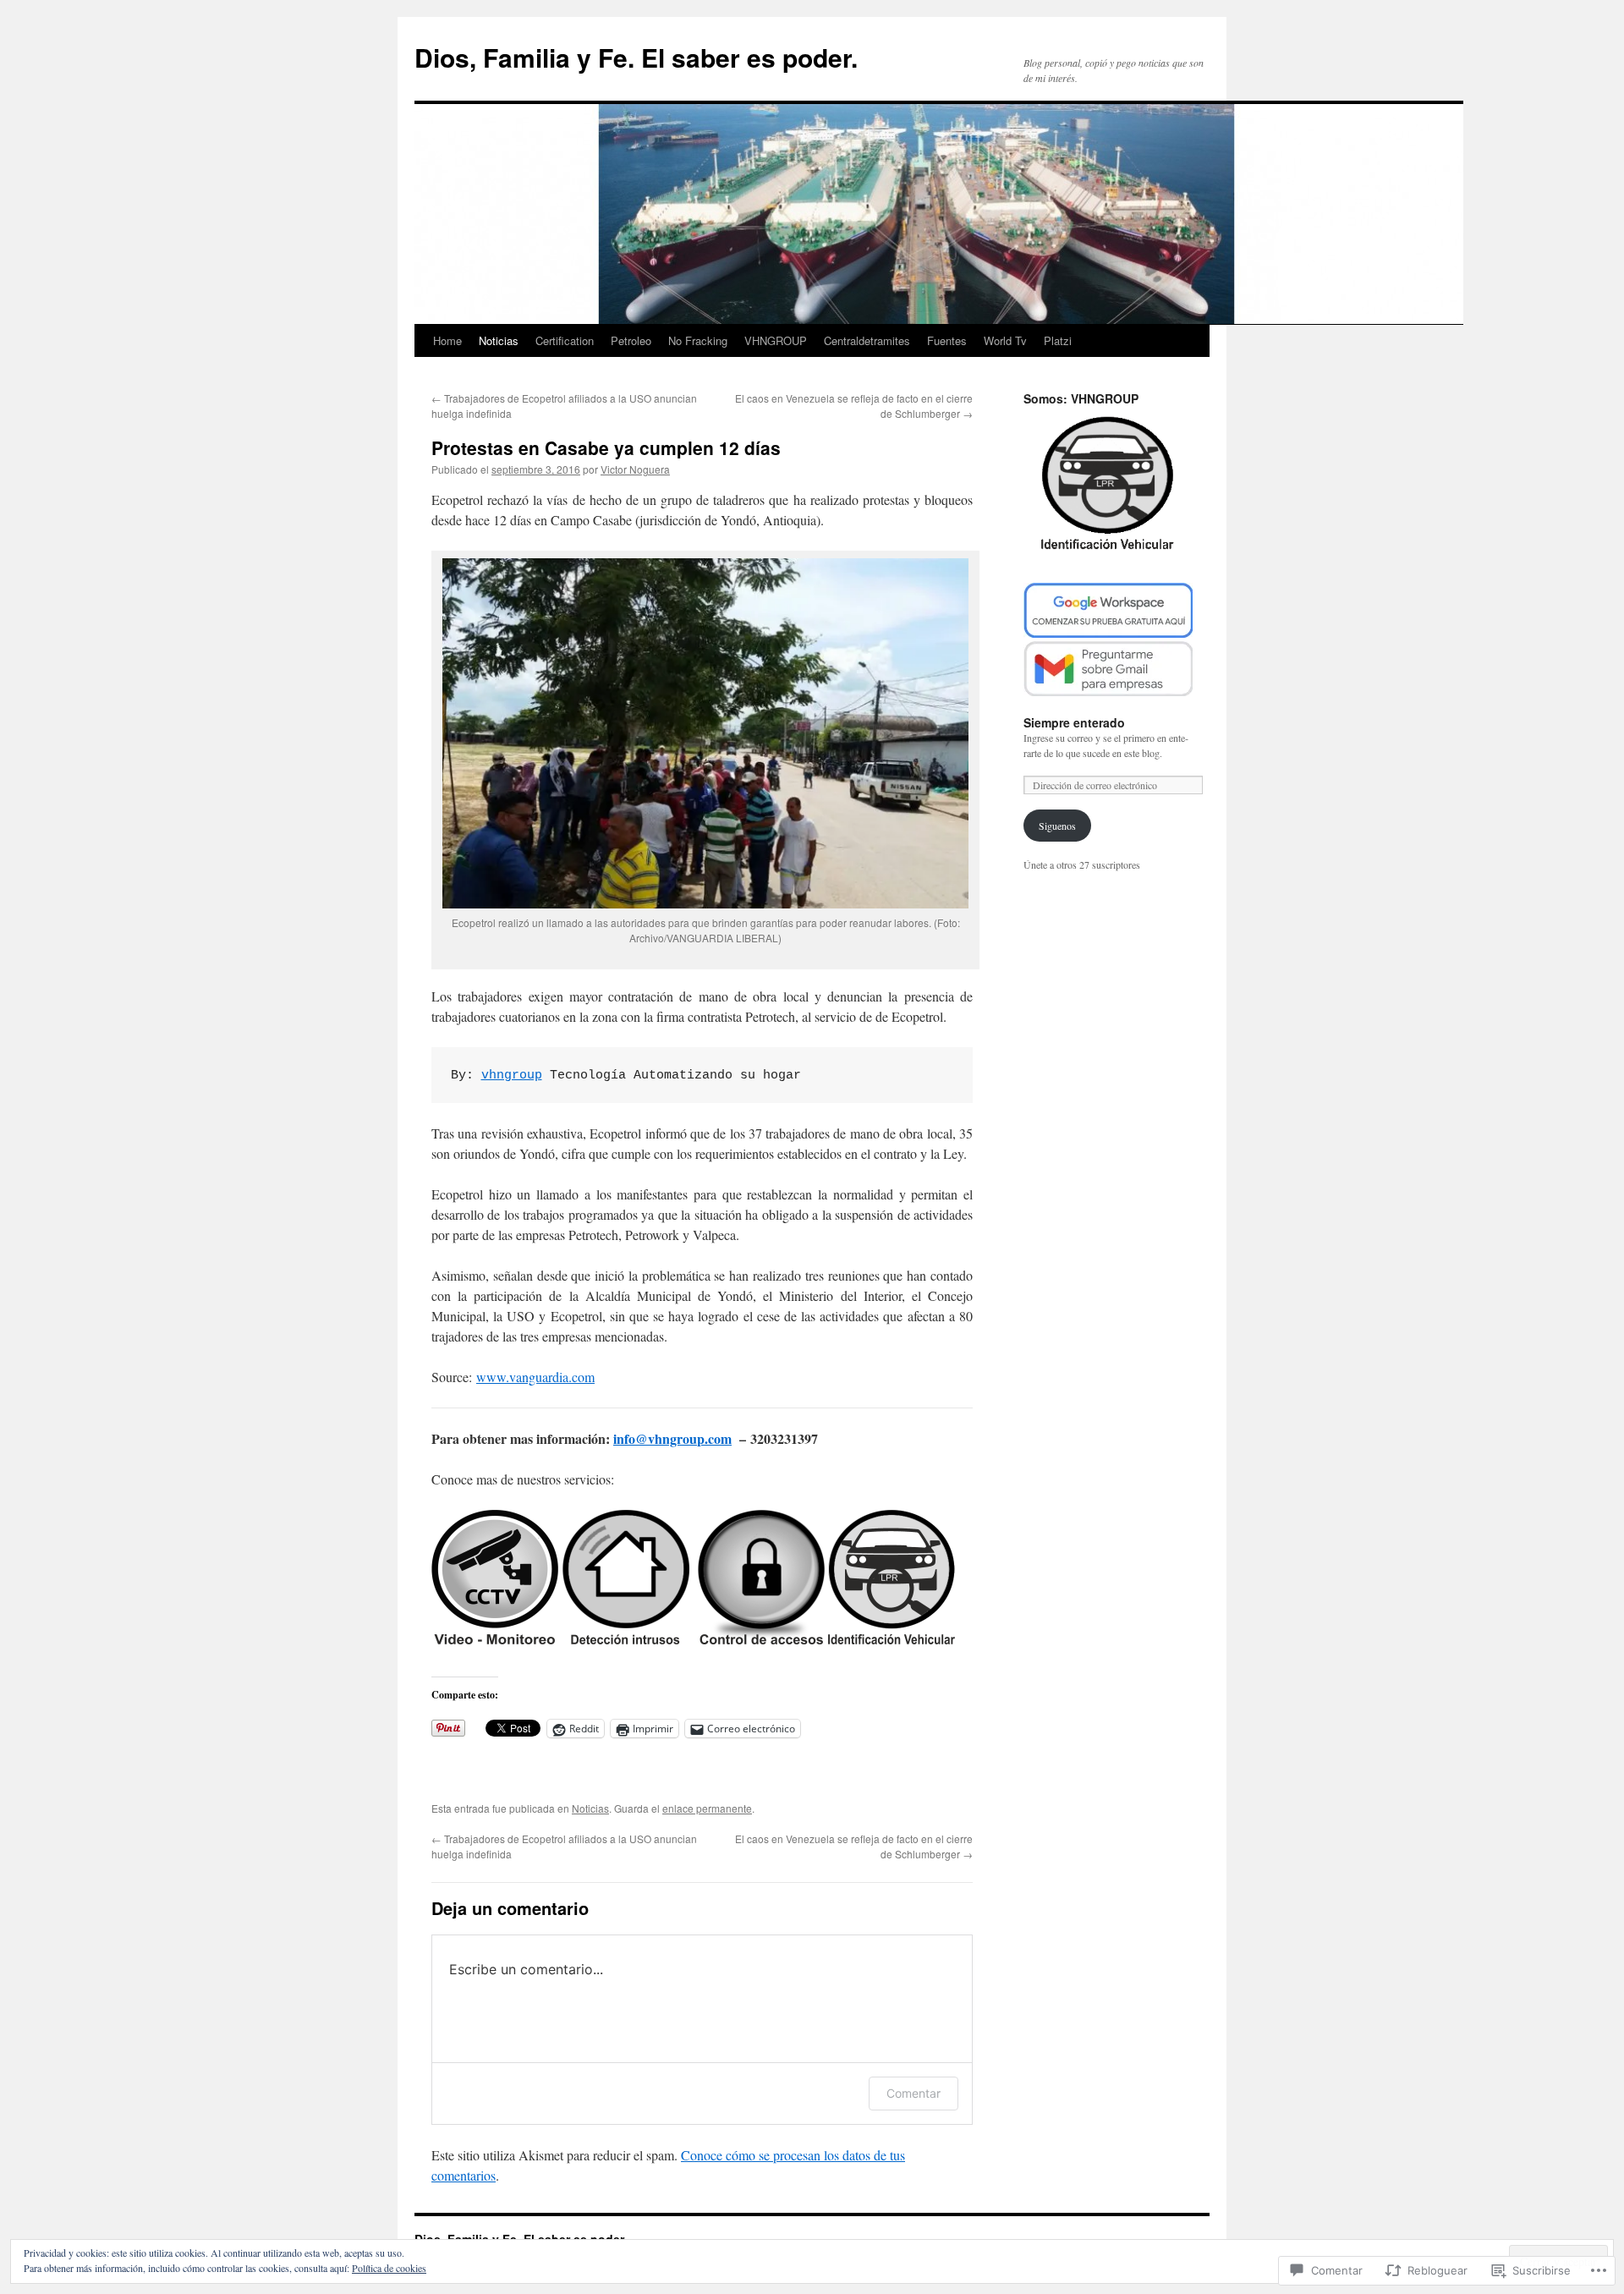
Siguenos (1057, 826)
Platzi (1058, 340)
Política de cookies (389, 2268)
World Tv (1005, 340)
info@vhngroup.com (672, 1438)
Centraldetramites (867, 340)
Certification (565, 340)
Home (447, 340)
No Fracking (698, 340)
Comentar (913, 2093)
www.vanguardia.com (535, 1377)
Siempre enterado (1074, 722)
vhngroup (512, 1076)
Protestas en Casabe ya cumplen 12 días (606, 447)
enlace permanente (707, 1808)
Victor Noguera (635, 469)
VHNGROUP (776, 340)
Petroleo (631, 340)
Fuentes (947, 340)
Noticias (499, 340)
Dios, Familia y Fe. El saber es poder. (636, 57)
